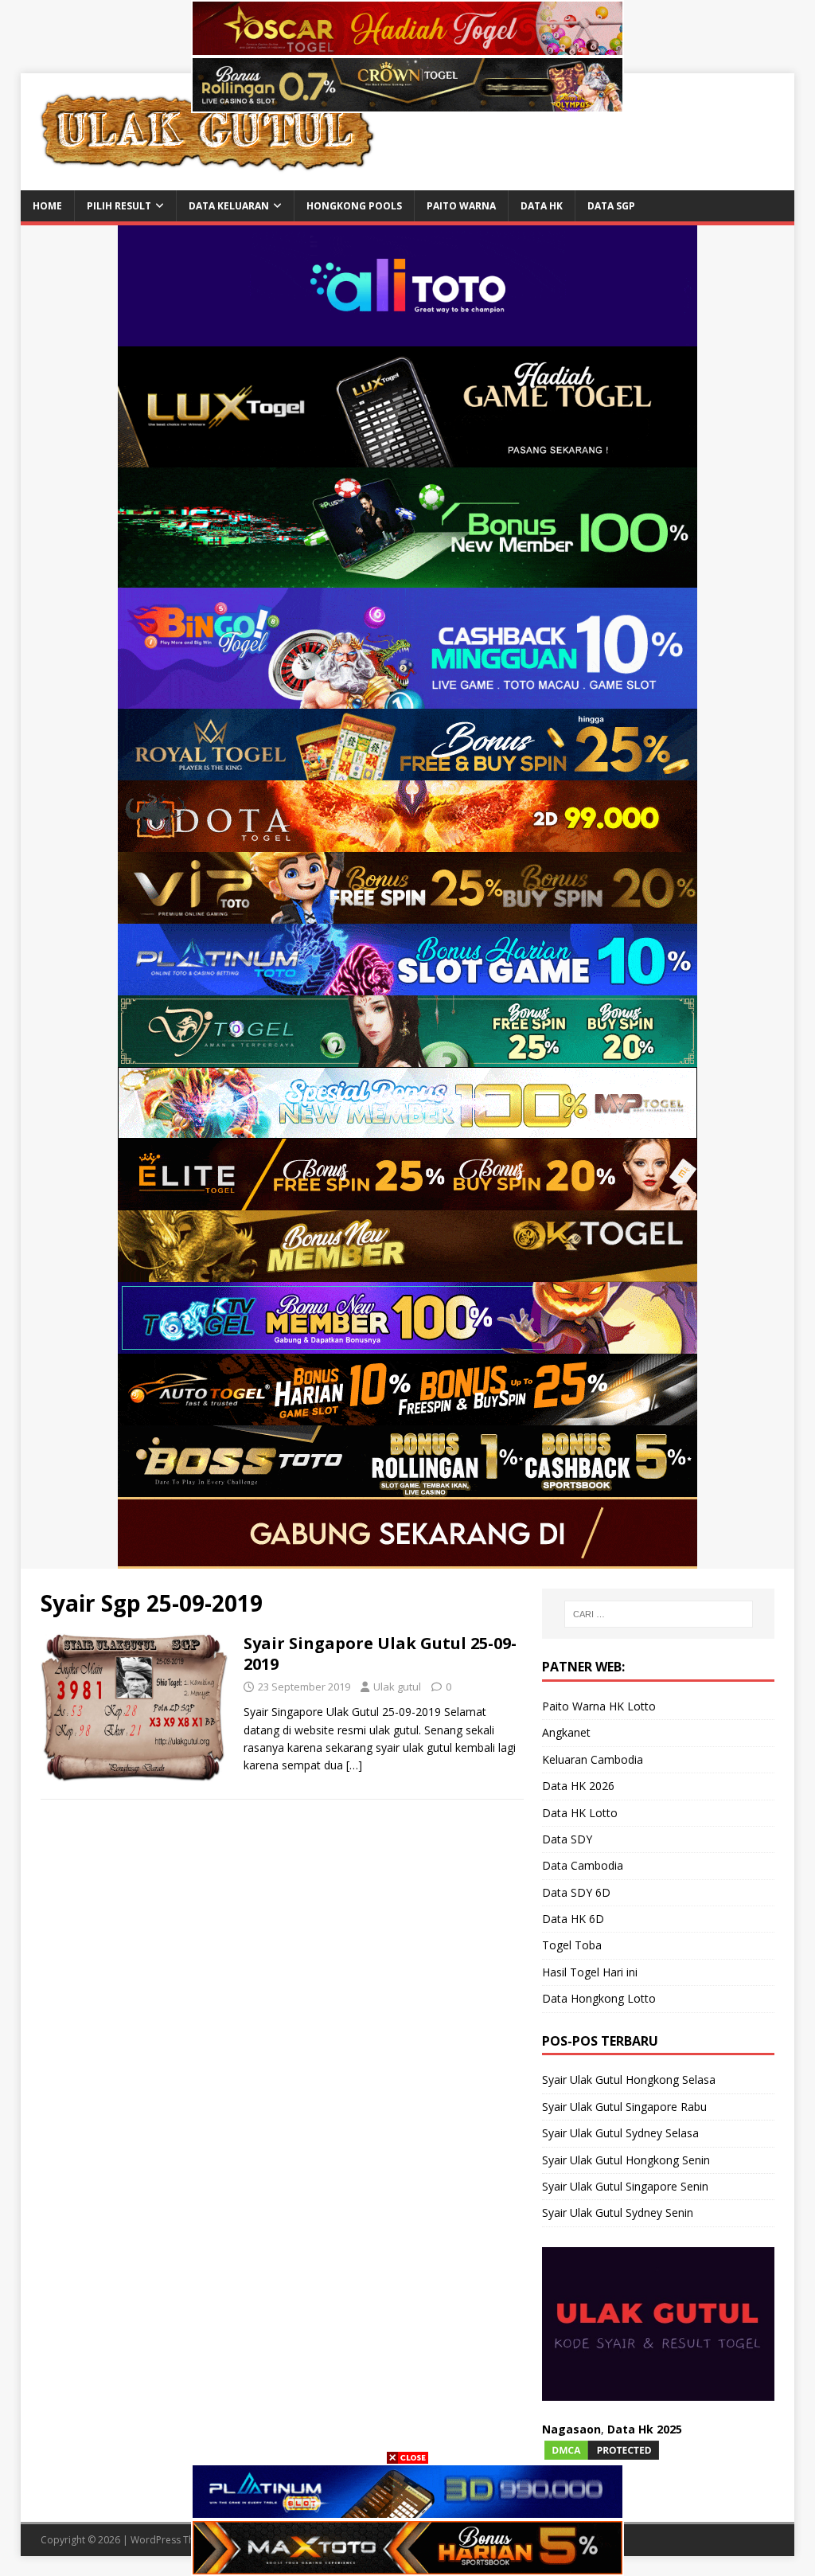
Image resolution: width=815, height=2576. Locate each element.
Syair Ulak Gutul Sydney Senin (618, 2212)
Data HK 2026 (578, 1786)
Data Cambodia (583, 1865)
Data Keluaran (229, 206)
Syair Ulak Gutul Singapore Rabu (624, 2107)
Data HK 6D (573, 1919)
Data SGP (611, 206)
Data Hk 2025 (645, 2429)
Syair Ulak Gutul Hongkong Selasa (629, 2080)
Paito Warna (461, 206)
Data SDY (567, 1839)
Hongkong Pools (354, 206)
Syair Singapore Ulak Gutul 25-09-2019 (380, 1653)
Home (47, 206)
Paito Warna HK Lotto (599, 1706)
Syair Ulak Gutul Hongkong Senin (626, 2160)
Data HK (542, 206)
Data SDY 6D (576, 1892)
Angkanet (566, 1732)
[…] (354, 1765)
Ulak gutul (397, 1687)
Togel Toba (572, 1945)
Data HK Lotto (580, 1813)
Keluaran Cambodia (593, 1759)
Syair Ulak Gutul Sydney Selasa (620, 2133)
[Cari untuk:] (659, 1614)
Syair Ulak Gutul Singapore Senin (625, 2186)
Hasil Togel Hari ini (590, 1972)
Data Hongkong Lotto (599, 1998)
